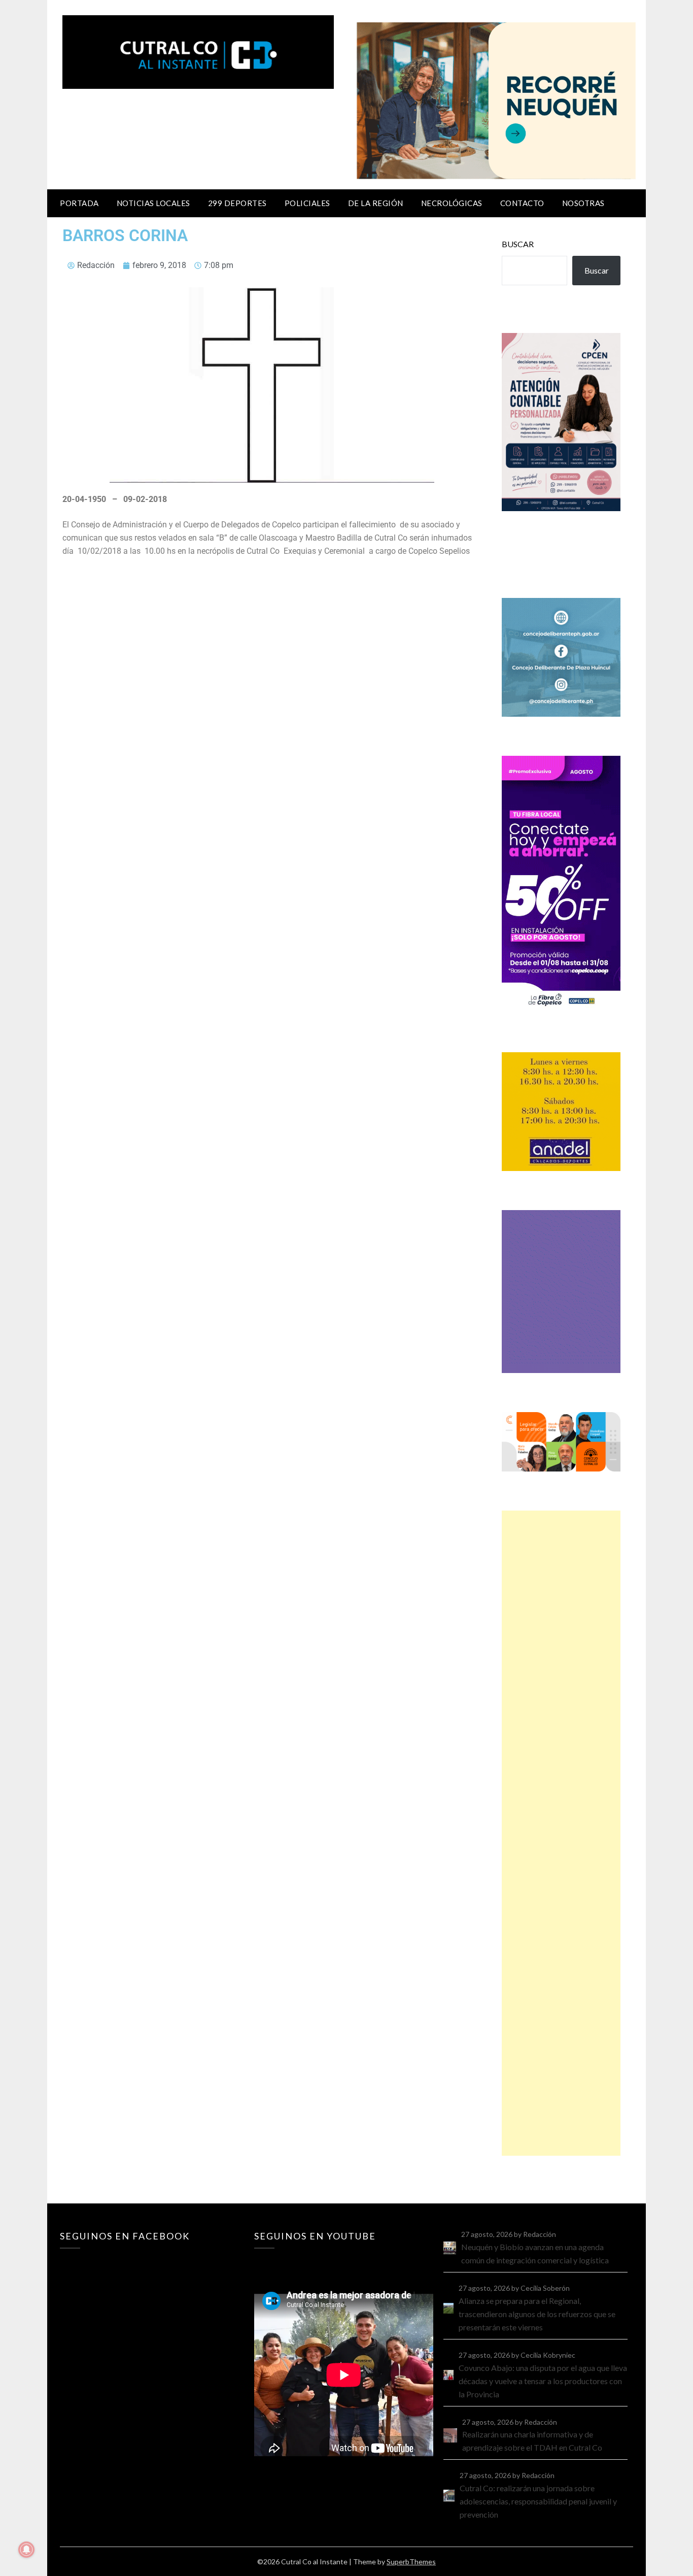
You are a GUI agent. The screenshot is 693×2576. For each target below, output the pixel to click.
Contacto (522, 203)
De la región (376, 203)
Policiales (307, 203)
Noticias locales (153, 203)
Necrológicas (452, 203)
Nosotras (583, 203)
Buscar (518, 244)
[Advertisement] (561, 1833)
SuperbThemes (411, 2562)
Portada (79, 203)
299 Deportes (237, 203)
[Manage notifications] (26, 2550)
